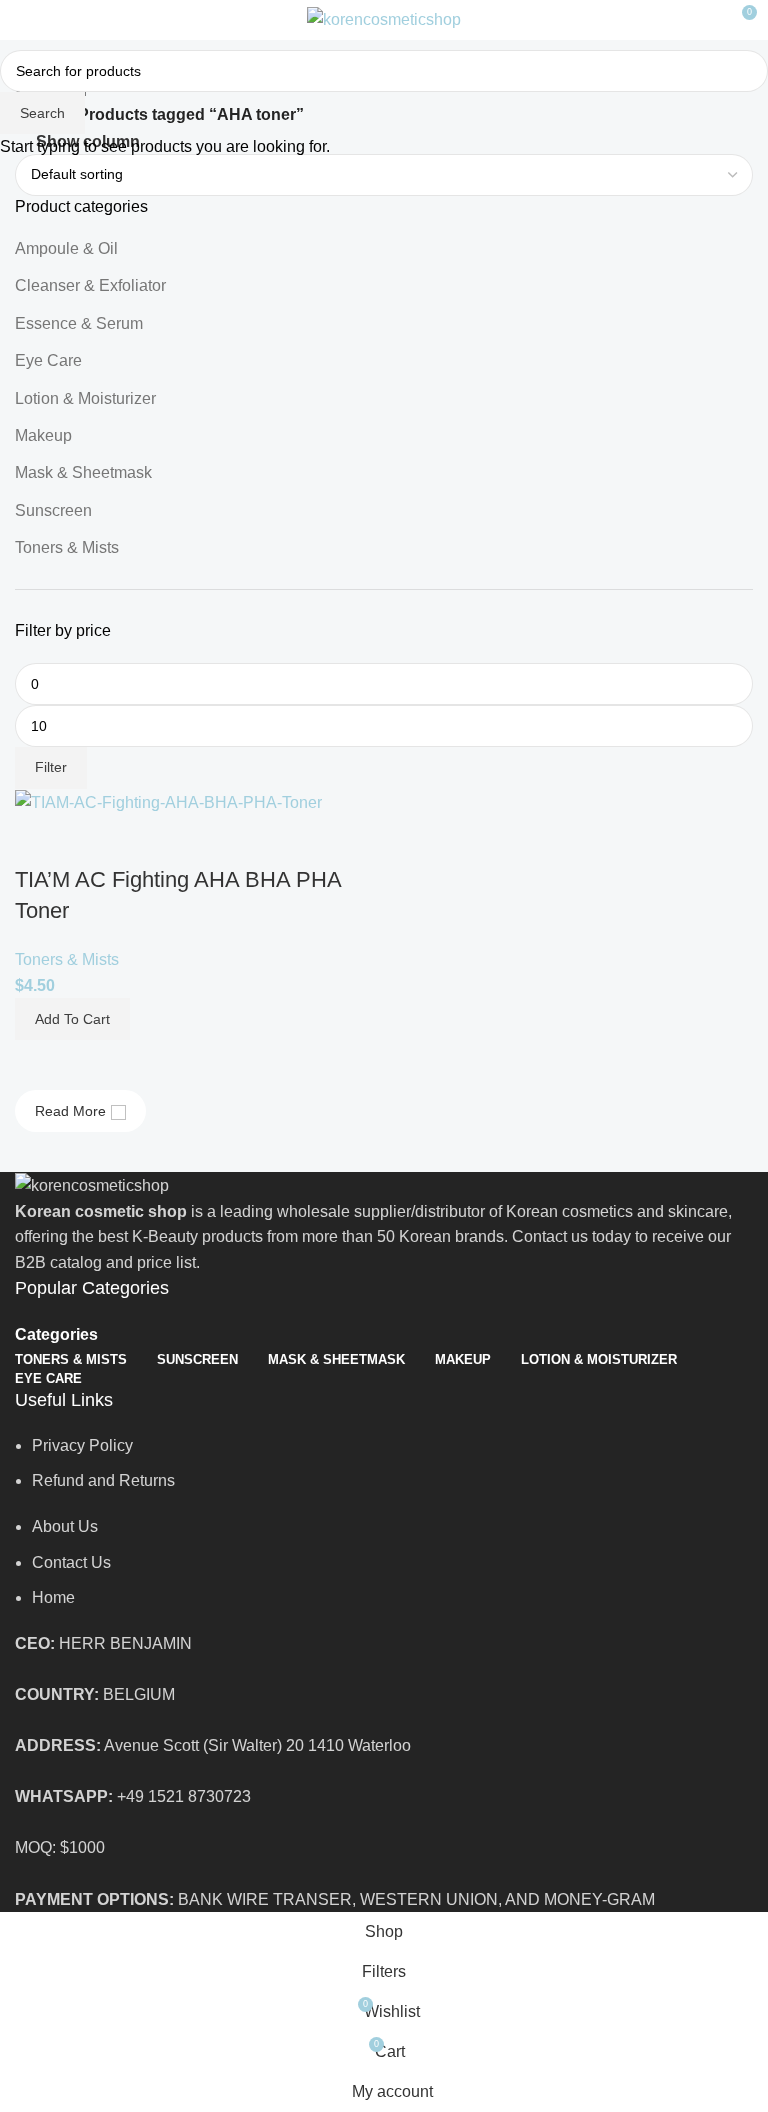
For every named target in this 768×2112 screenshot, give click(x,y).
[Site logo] (384, 18)
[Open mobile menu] (23, 20)
